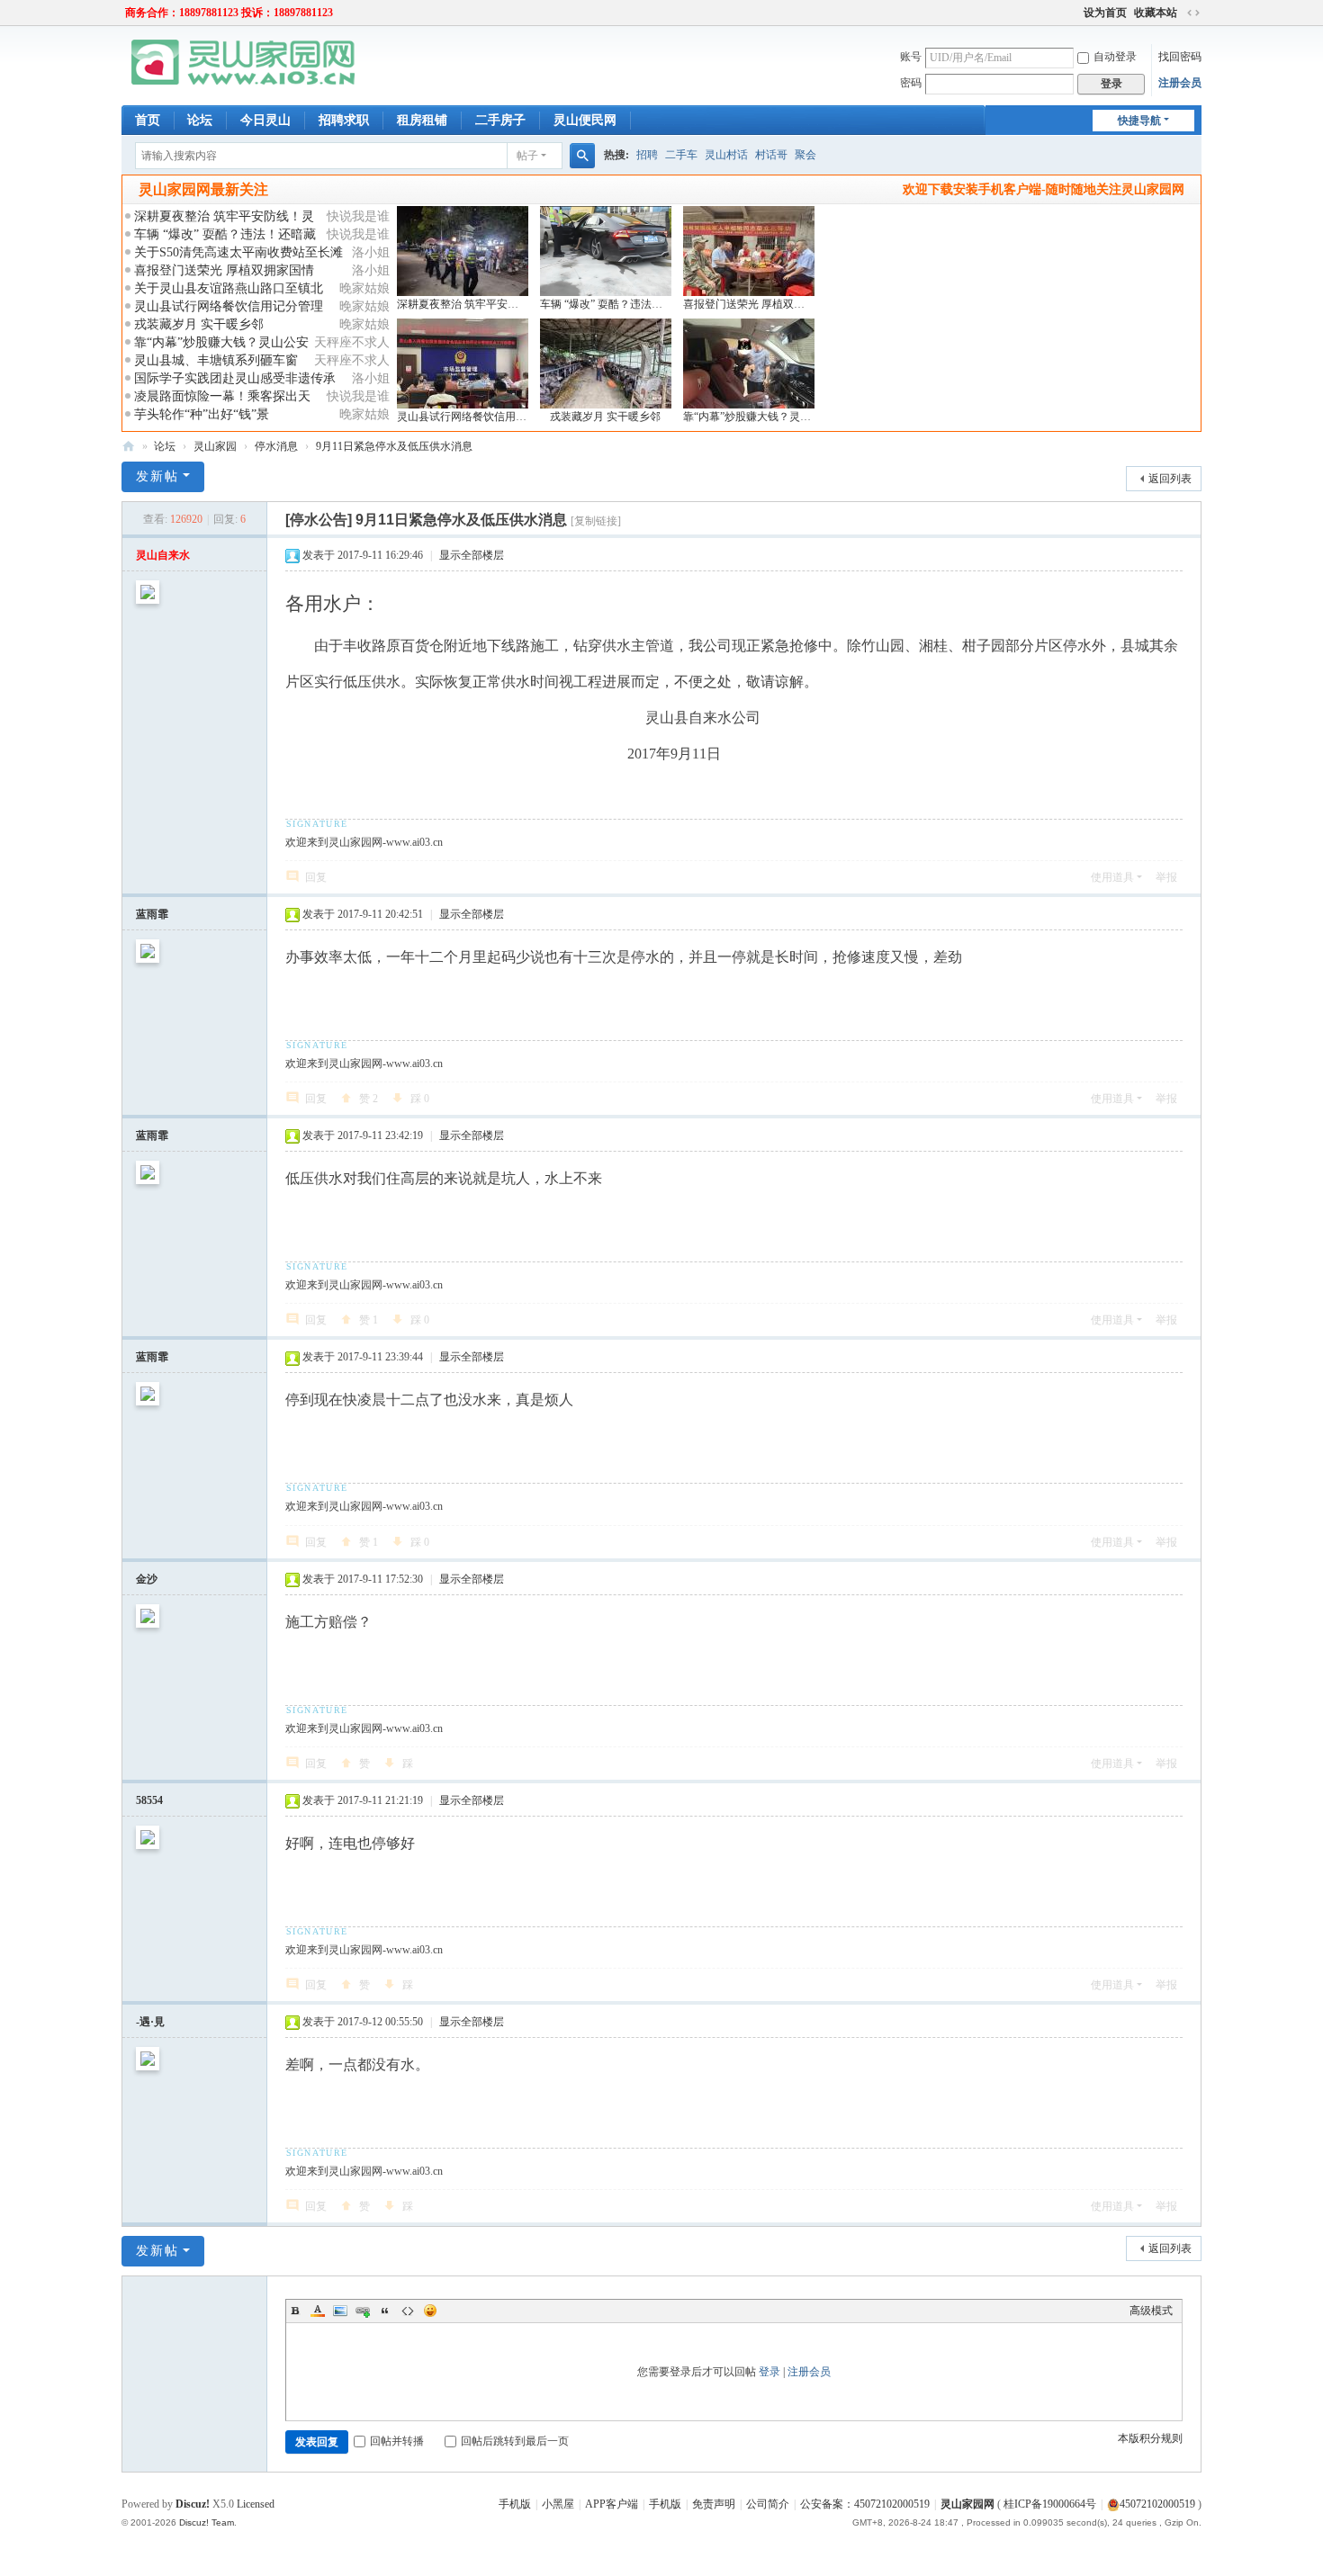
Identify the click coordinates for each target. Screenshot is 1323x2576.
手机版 (515, 2504)
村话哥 (771, 155)
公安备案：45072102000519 (865, 2504)
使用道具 (1112, 877)
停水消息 (276, 446)
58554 (149, 1800)
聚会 (805, 155)
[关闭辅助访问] (1075, 13)
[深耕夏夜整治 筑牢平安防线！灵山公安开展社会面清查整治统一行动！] (463, 251)
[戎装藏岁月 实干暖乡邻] (606, 364)
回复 (316, 877)
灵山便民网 (585, 120)
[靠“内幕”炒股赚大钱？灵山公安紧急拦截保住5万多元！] (749, 364)
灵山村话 (726, 155)
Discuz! (193, 2504)
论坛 (200, 120)
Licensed (256, 2504)
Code (408, 2311)
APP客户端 (612, 2504)
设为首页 (1105, 13)
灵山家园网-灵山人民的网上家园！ (129, 447)
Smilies (430, 2311)
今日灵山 (265, 120)
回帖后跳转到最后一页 (515, 2441)
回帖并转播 (397, 2441)
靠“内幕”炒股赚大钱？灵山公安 (758, 417)
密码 (911, 83)
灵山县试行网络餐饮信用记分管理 (478, 417)
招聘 (647, 155)
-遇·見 (150, 2022)
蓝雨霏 (152, 914)
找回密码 (1180, 57)
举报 (1166, 877)
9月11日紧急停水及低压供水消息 (394, 446)
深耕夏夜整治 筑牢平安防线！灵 (474, 304)
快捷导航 (1139, 121)
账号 (911, 57)
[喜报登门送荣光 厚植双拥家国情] (749, 251)
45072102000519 (1157, 2504)
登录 (769, 2372)
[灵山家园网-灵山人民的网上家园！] (243, 61)
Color (318, 2311)
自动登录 (1115, 57)
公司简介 (768, 2504)
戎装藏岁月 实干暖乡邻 (199, 324)
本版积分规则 (1150, 2438)
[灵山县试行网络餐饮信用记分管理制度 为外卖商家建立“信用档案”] (463, 364)
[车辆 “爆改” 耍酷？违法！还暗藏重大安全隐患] (606, 251)
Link (363, 2311)
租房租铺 (422, 120)
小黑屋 (558, 2504)
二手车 (681, 155)
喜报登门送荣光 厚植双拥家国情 (224, 270)
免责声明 (714, 2504)
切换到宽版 (1193, 13)
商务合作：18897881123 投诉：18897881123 (229, 13)
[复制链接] (596, 521)
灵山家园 (215, 446)
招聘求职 (344, 120)
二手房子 (500, 120)
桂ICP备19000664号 (1050, 2504)
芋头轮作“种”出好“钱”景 (202, 414)
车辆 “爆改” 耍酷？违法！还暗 (612, 304)
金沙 (147, 1579)
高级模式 (1151, 2311)
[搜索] (582, 156)
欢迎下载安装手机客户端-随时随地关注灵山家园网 (1044, 189)
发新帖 (157, 476)
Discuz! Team (207, 2522)
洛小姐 (371, 252)
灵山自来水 (163, 555)
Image (340, 2311)
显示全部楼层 (472, 555)
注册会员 (1180, 83)
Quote (385, 2311)
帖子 (527, 156)
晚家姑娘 (364, 288)
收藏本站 (1156, 13)
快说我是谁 (358, 216)
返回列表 (1170, 479)
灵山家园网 (967, 2504)
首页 (148, 120)
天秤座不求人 (352, 342)
